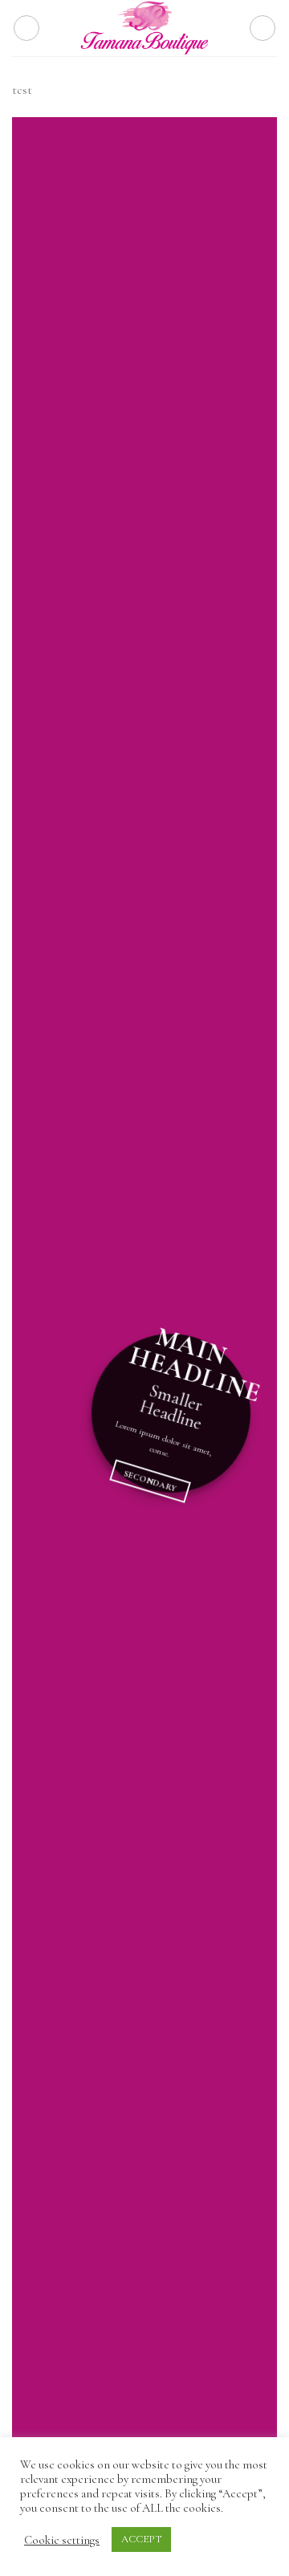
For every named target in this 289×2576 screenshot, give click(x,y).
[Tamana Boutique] (144, 28)
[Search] (263, 28)
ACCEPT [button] (141, 2539)
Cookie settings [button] (62, 2540)
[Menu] (26, 28)
